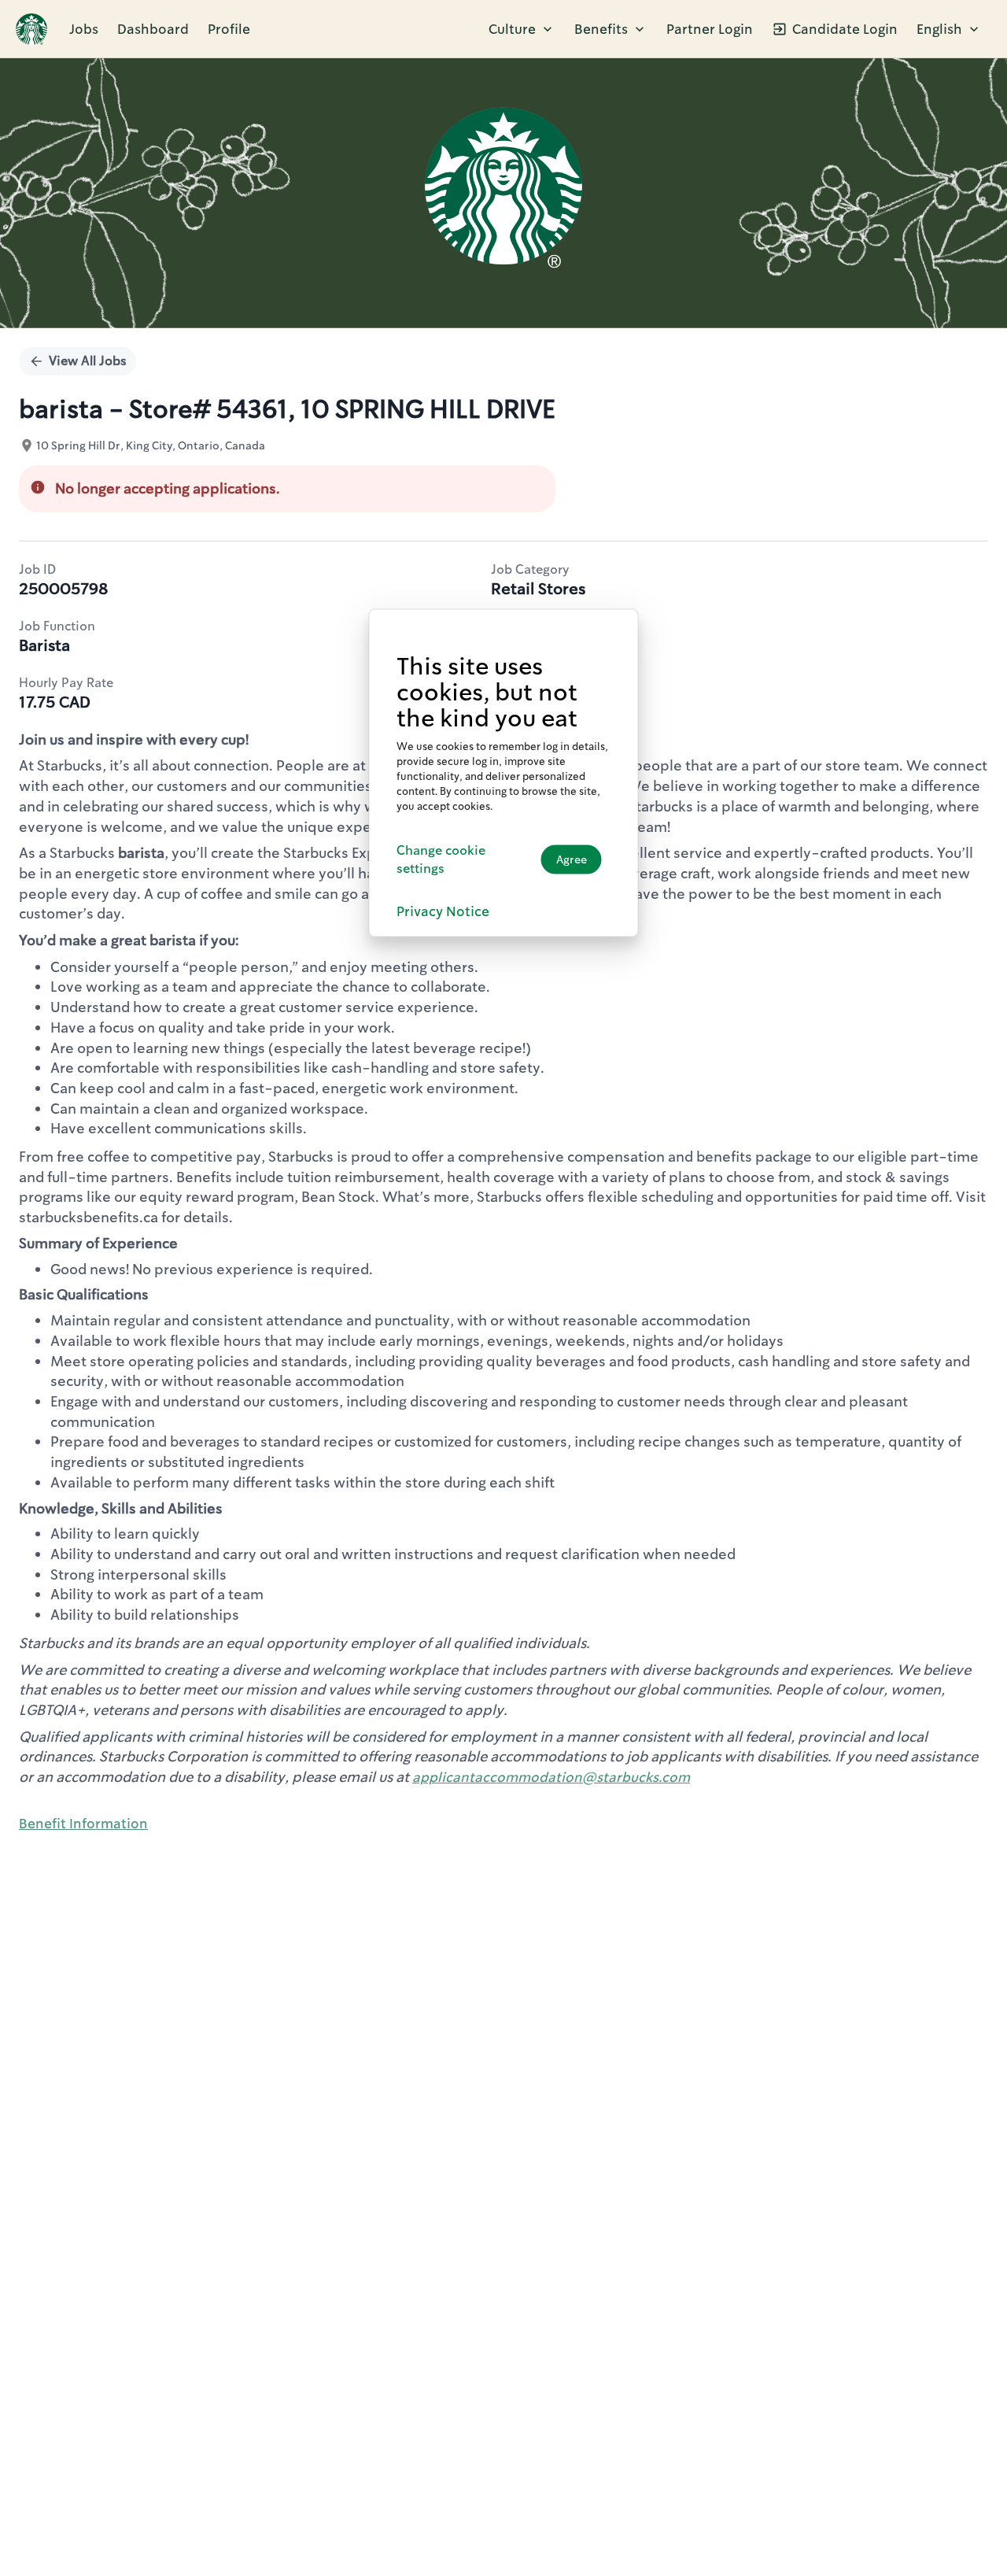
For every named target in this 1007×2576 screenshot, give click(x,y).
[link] (31, 29)
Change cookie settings (441, 859)
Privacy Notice (443, 911)
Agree (572, 859)
